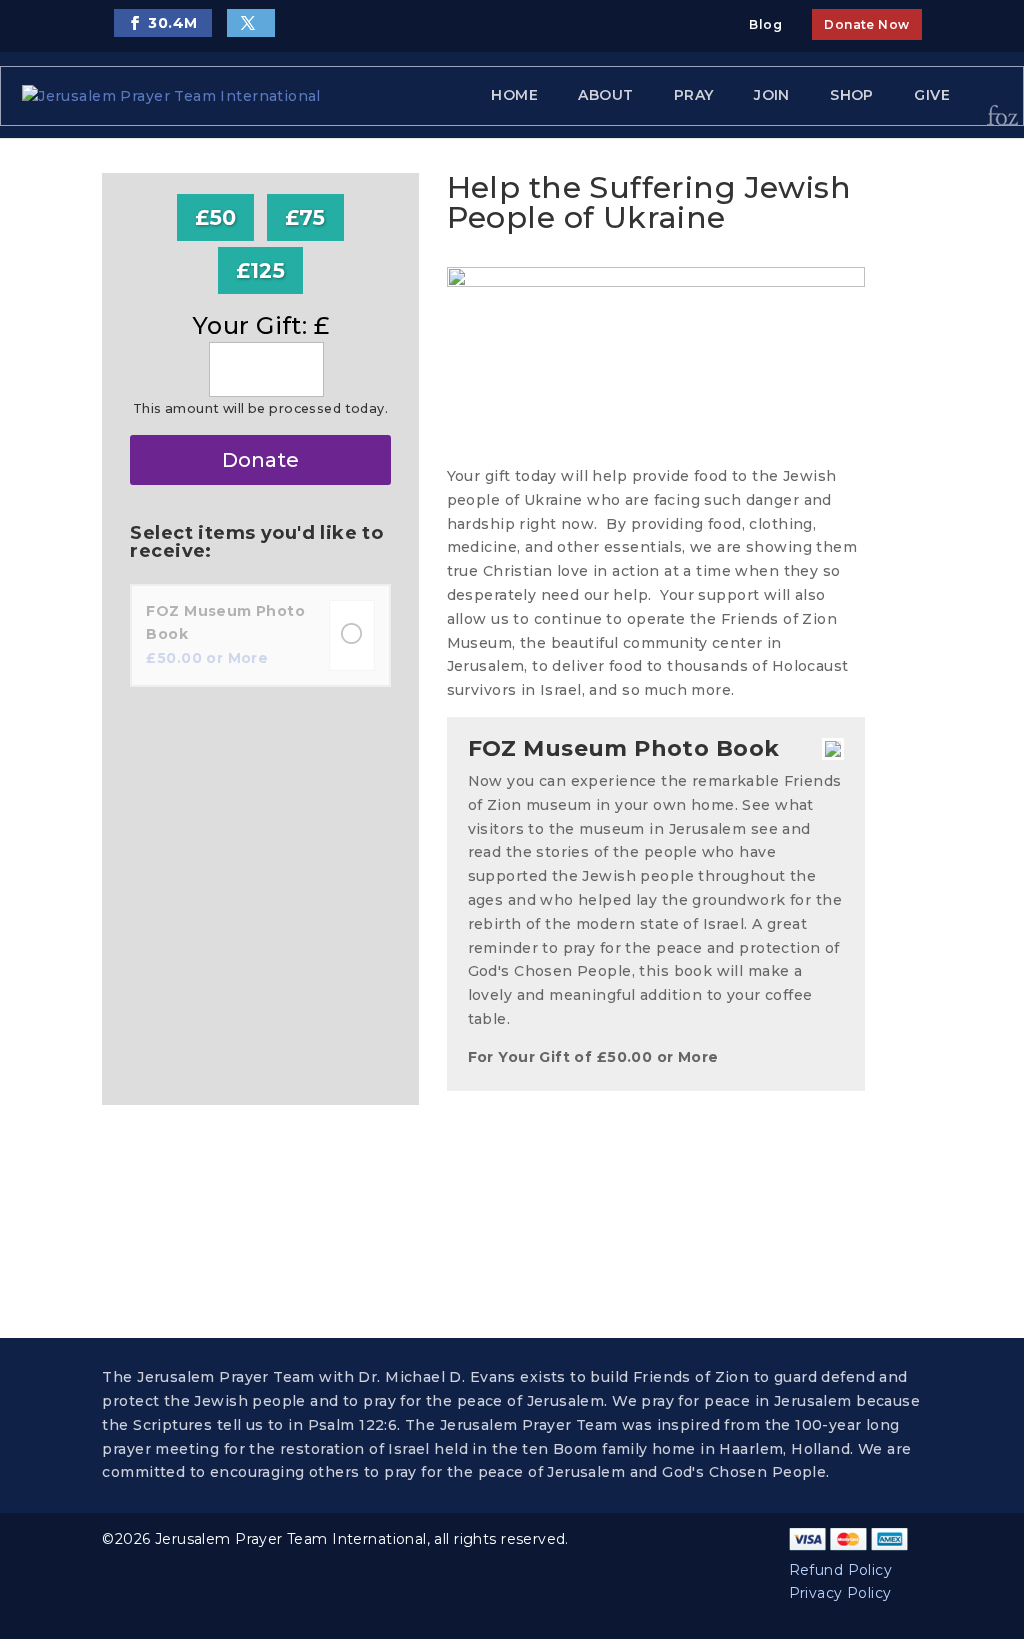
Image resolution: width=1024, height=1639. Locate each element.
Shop (852, 95)
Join (772, 95)
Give (932, 95)
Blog (765, 24)
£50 (215, 217)
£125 (261, 270)
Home (514, 95)
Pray (694, 95)
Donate (260, 460)
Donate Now (866, 24)
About (605, 95)
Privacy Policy (840, 1593)
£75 (305, 217)
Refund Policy (840, 1570)
